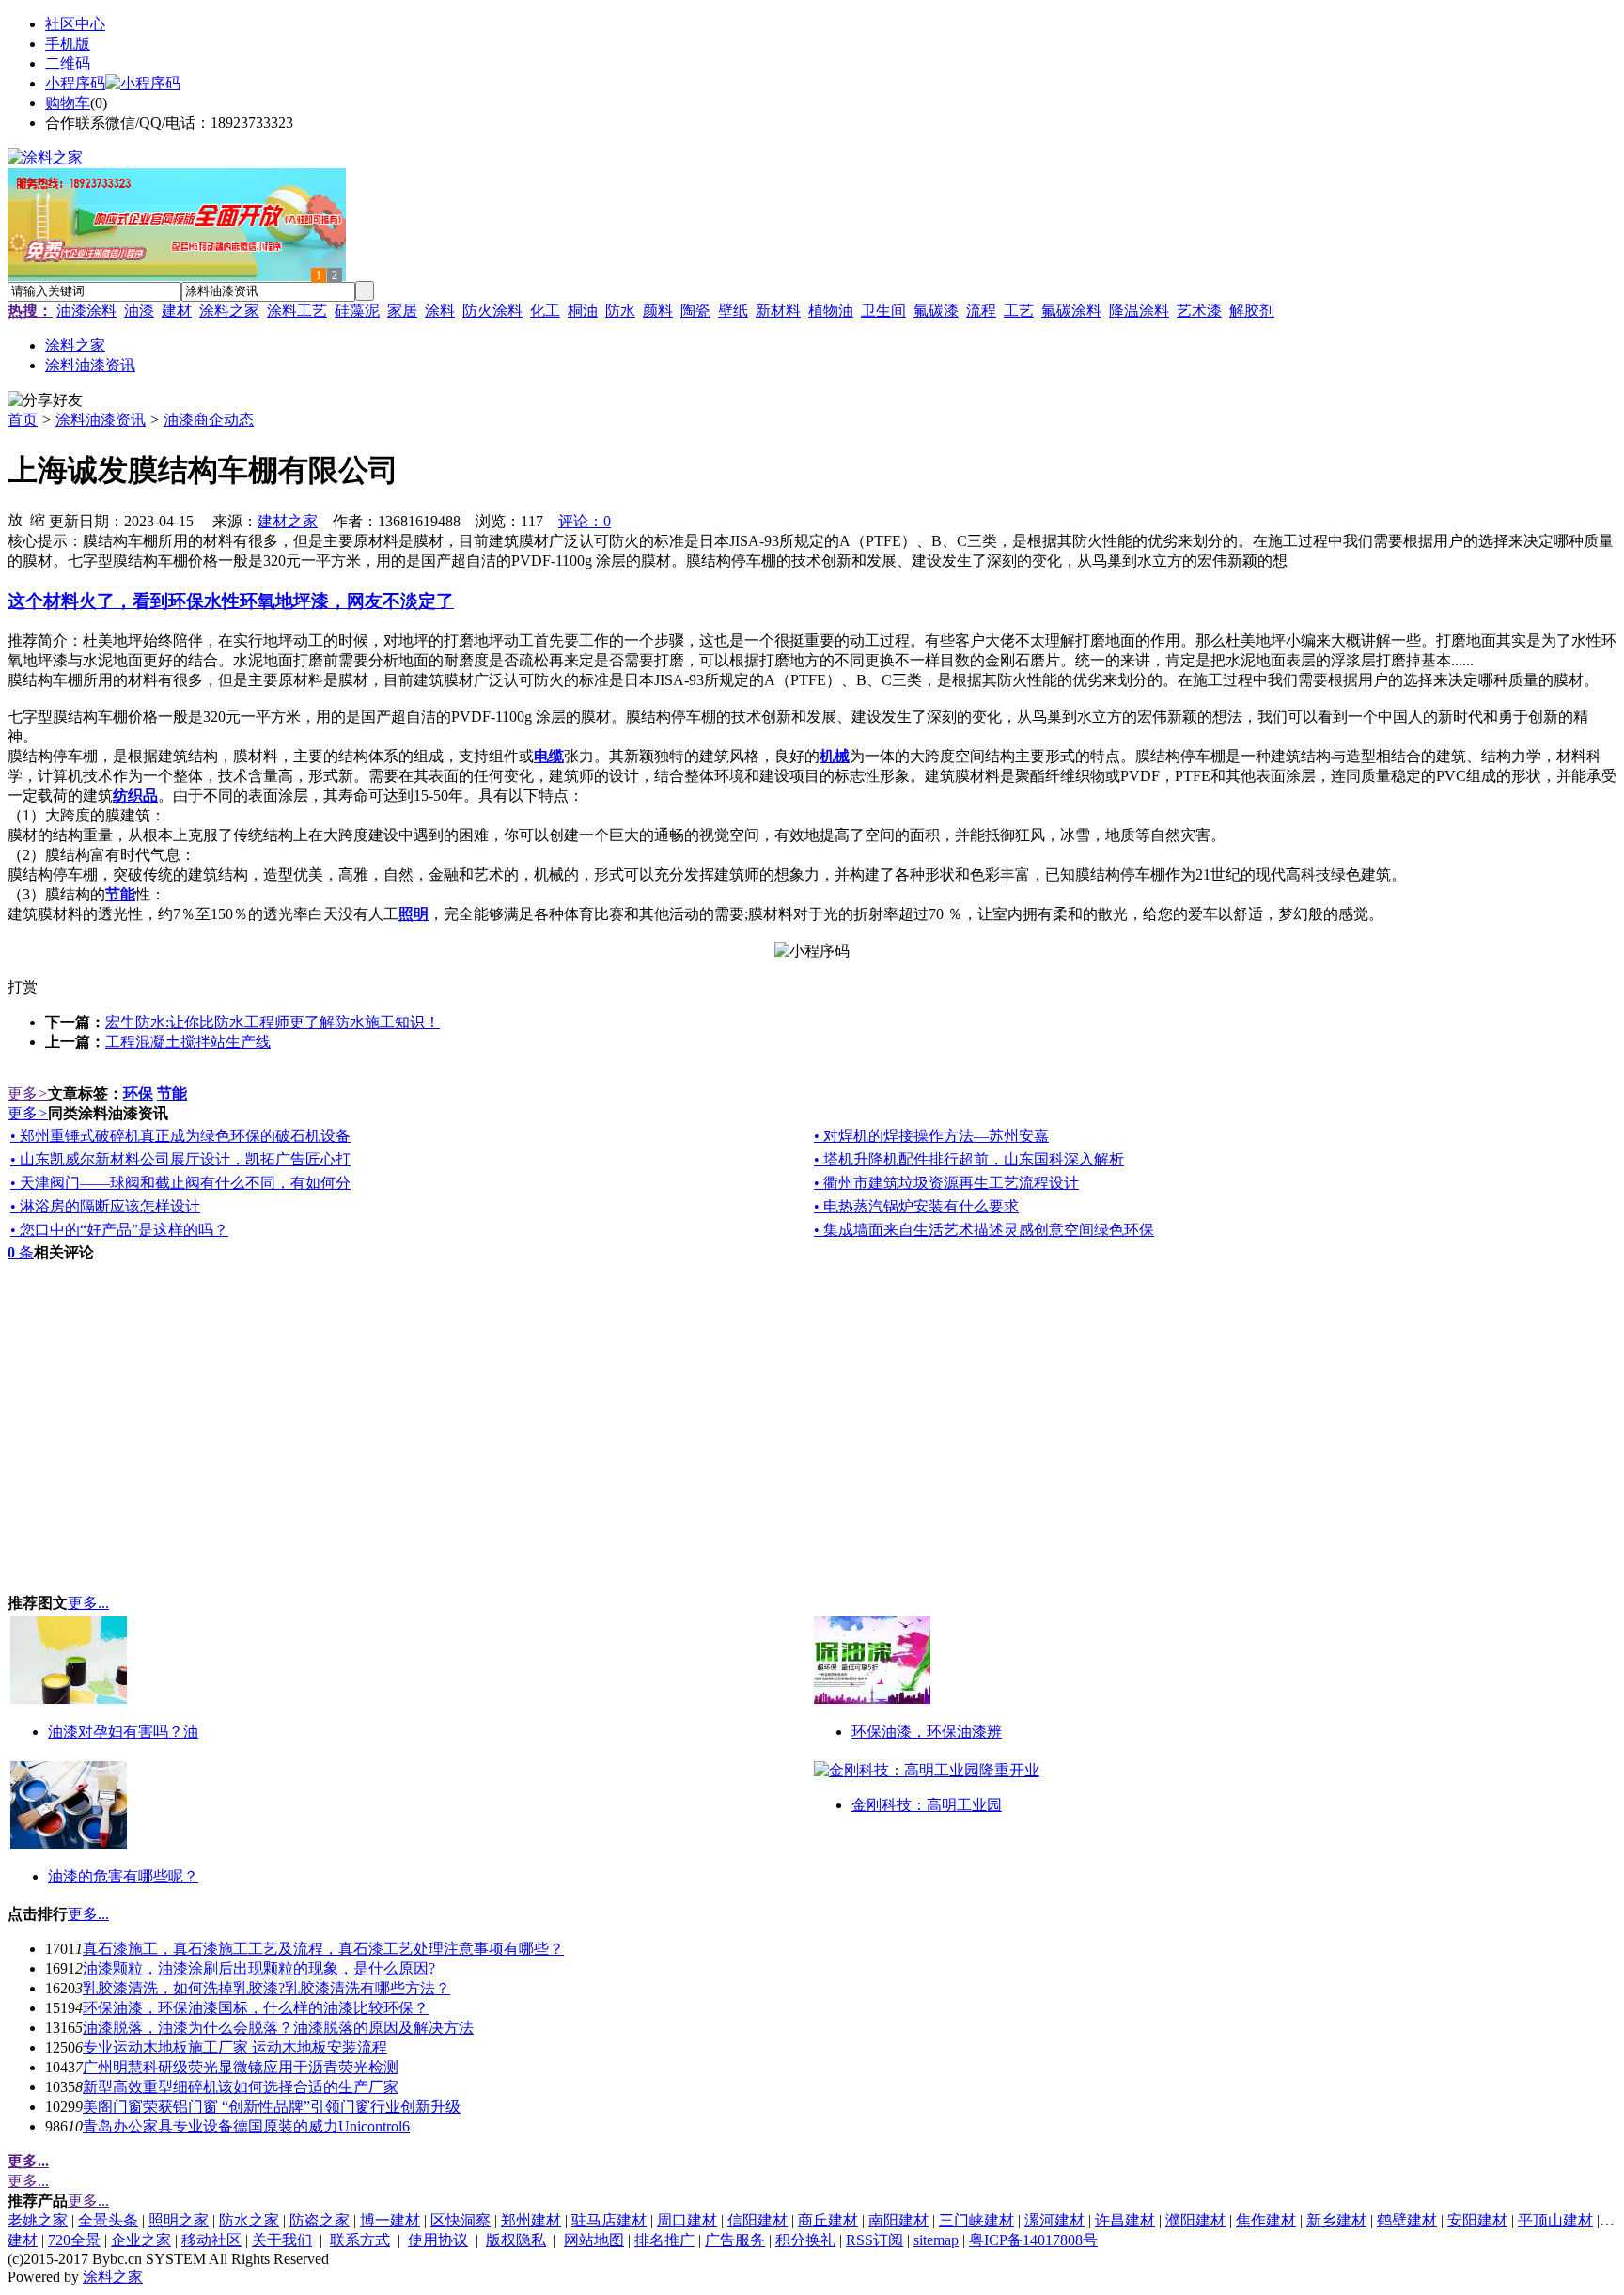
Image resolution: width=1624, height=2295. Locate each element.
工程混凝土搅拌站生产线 (188, 1042)
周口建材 (687, 2220)
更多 (28, 1093)
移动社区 (211, 2240)
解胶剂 (1252, 311)
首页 (23, 420)
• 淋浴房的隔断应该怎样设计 (105, 1206)
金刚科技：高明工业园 (927, 1805)
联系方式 (360, 2240)
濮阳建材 (1195, 2220)
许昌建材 (1125, 2220)
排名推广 (664, 2240)
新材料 (778, 311)
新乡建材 (1336, 2220)
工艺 (1019, 311)
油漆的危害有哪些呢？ (123, 1876)
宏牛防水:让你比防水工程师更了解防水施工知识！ (273, 1022)
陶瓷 (695, 311)
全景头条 (108, 2220)
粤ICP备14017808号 (1033, 2240)
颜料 (658, 311)
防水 (620, 311)
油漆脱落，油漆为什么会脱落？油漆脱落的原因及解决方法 (278, 2028)
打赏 (23, 987)
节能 (172, 1093)
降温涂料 (1139, 311)
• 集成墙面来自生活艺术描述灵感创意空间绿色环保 (984, 1230)
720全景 (74, 2240)
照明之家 (179, 2220)
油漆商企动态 (209, 420)
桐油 (583, 311)
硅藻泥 (357, 311)
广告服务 (735, 2240)
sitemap (936, 2240)
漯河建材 (1054, 2220)
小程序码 (75, 83)
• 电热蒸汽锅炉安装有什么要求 (916, 1206)
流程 (981, 311)
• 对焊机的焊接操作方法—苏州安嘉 (931, 1136)
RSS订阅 (874, 2240)
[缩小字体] (38, 519)
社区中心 (75, 24)
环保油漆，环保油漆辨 (927, 1732)
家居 (402, 311)
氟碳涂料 (1071, 311)
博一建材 (390, 2220)
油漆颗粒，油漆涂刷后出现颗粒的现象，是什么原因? (259, 1968)
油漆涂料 (86, 311)
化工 (545, 311)
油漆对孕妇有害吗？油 (123, 1732)
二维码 (68, 63)
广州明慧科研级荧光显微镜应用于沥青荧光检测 (241, 2067)
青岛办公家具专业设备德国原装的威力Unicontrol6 (246, 2126)
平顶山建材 (1555, 2220)
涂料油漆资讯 (101, 420)
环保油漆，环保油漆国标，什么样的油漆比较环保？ (256, 2008)
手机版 (68, 44)
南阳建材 (898, 2220)
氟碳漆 (936, 311)
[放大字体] (15, 519)
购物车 (68, 103)
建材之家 (288, 521)
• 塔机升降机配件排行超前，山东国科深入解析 (969, 1159)
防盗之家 (320, 2220)
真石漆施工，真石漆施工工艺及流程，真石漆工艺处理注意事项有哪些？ (323, 1949)
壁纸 (733, 311)
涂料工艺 (297, 311)
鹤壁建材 (1407, 2220)
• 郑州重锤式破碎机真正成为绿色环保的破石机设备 (180, 1136)
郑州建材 (531, 2220)
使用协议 (438, 2240)
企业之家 (141, 2240)
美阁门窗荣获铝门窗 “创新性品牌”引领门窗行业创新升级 (272, 2107)
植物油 (831, 311)
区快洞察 (461, 2220)
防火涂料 (492, 311)
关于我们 (282, 2240)
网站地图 (594, 2240)
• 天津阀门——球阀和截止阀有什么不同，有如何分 (180, 1183)
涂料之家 (229, 311)
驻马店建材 (609, 2220)
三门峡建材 (976, 2220)
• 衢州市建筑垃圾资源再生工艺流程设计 (946, 1183)
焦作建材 (1266, 2220)
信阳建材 (757, 2220)
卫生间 (883, 311)
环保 (138, 1093)
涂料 (440, 311)
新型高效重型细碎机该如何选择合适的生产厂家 (241, 2087)
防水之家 (249, 2220)
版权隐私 (516, 2240)
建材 (177, 311)
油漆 (139, 311)
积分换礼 (805, 2240)
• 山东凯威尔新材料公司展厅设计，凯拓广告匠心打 (180, 1159)
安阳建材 (1477, 2220)
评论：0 (585, 521)
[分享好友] (45, 401)
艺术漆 (1199, 311)
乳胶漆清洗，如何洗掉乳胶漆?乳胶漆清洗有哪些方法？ (266, 1988)
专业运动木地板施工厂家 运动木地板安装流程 (235, 2047)
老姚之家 (38, 2220)
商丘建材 (828, 2220)
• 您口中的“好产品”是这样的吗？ (119, 1230)
